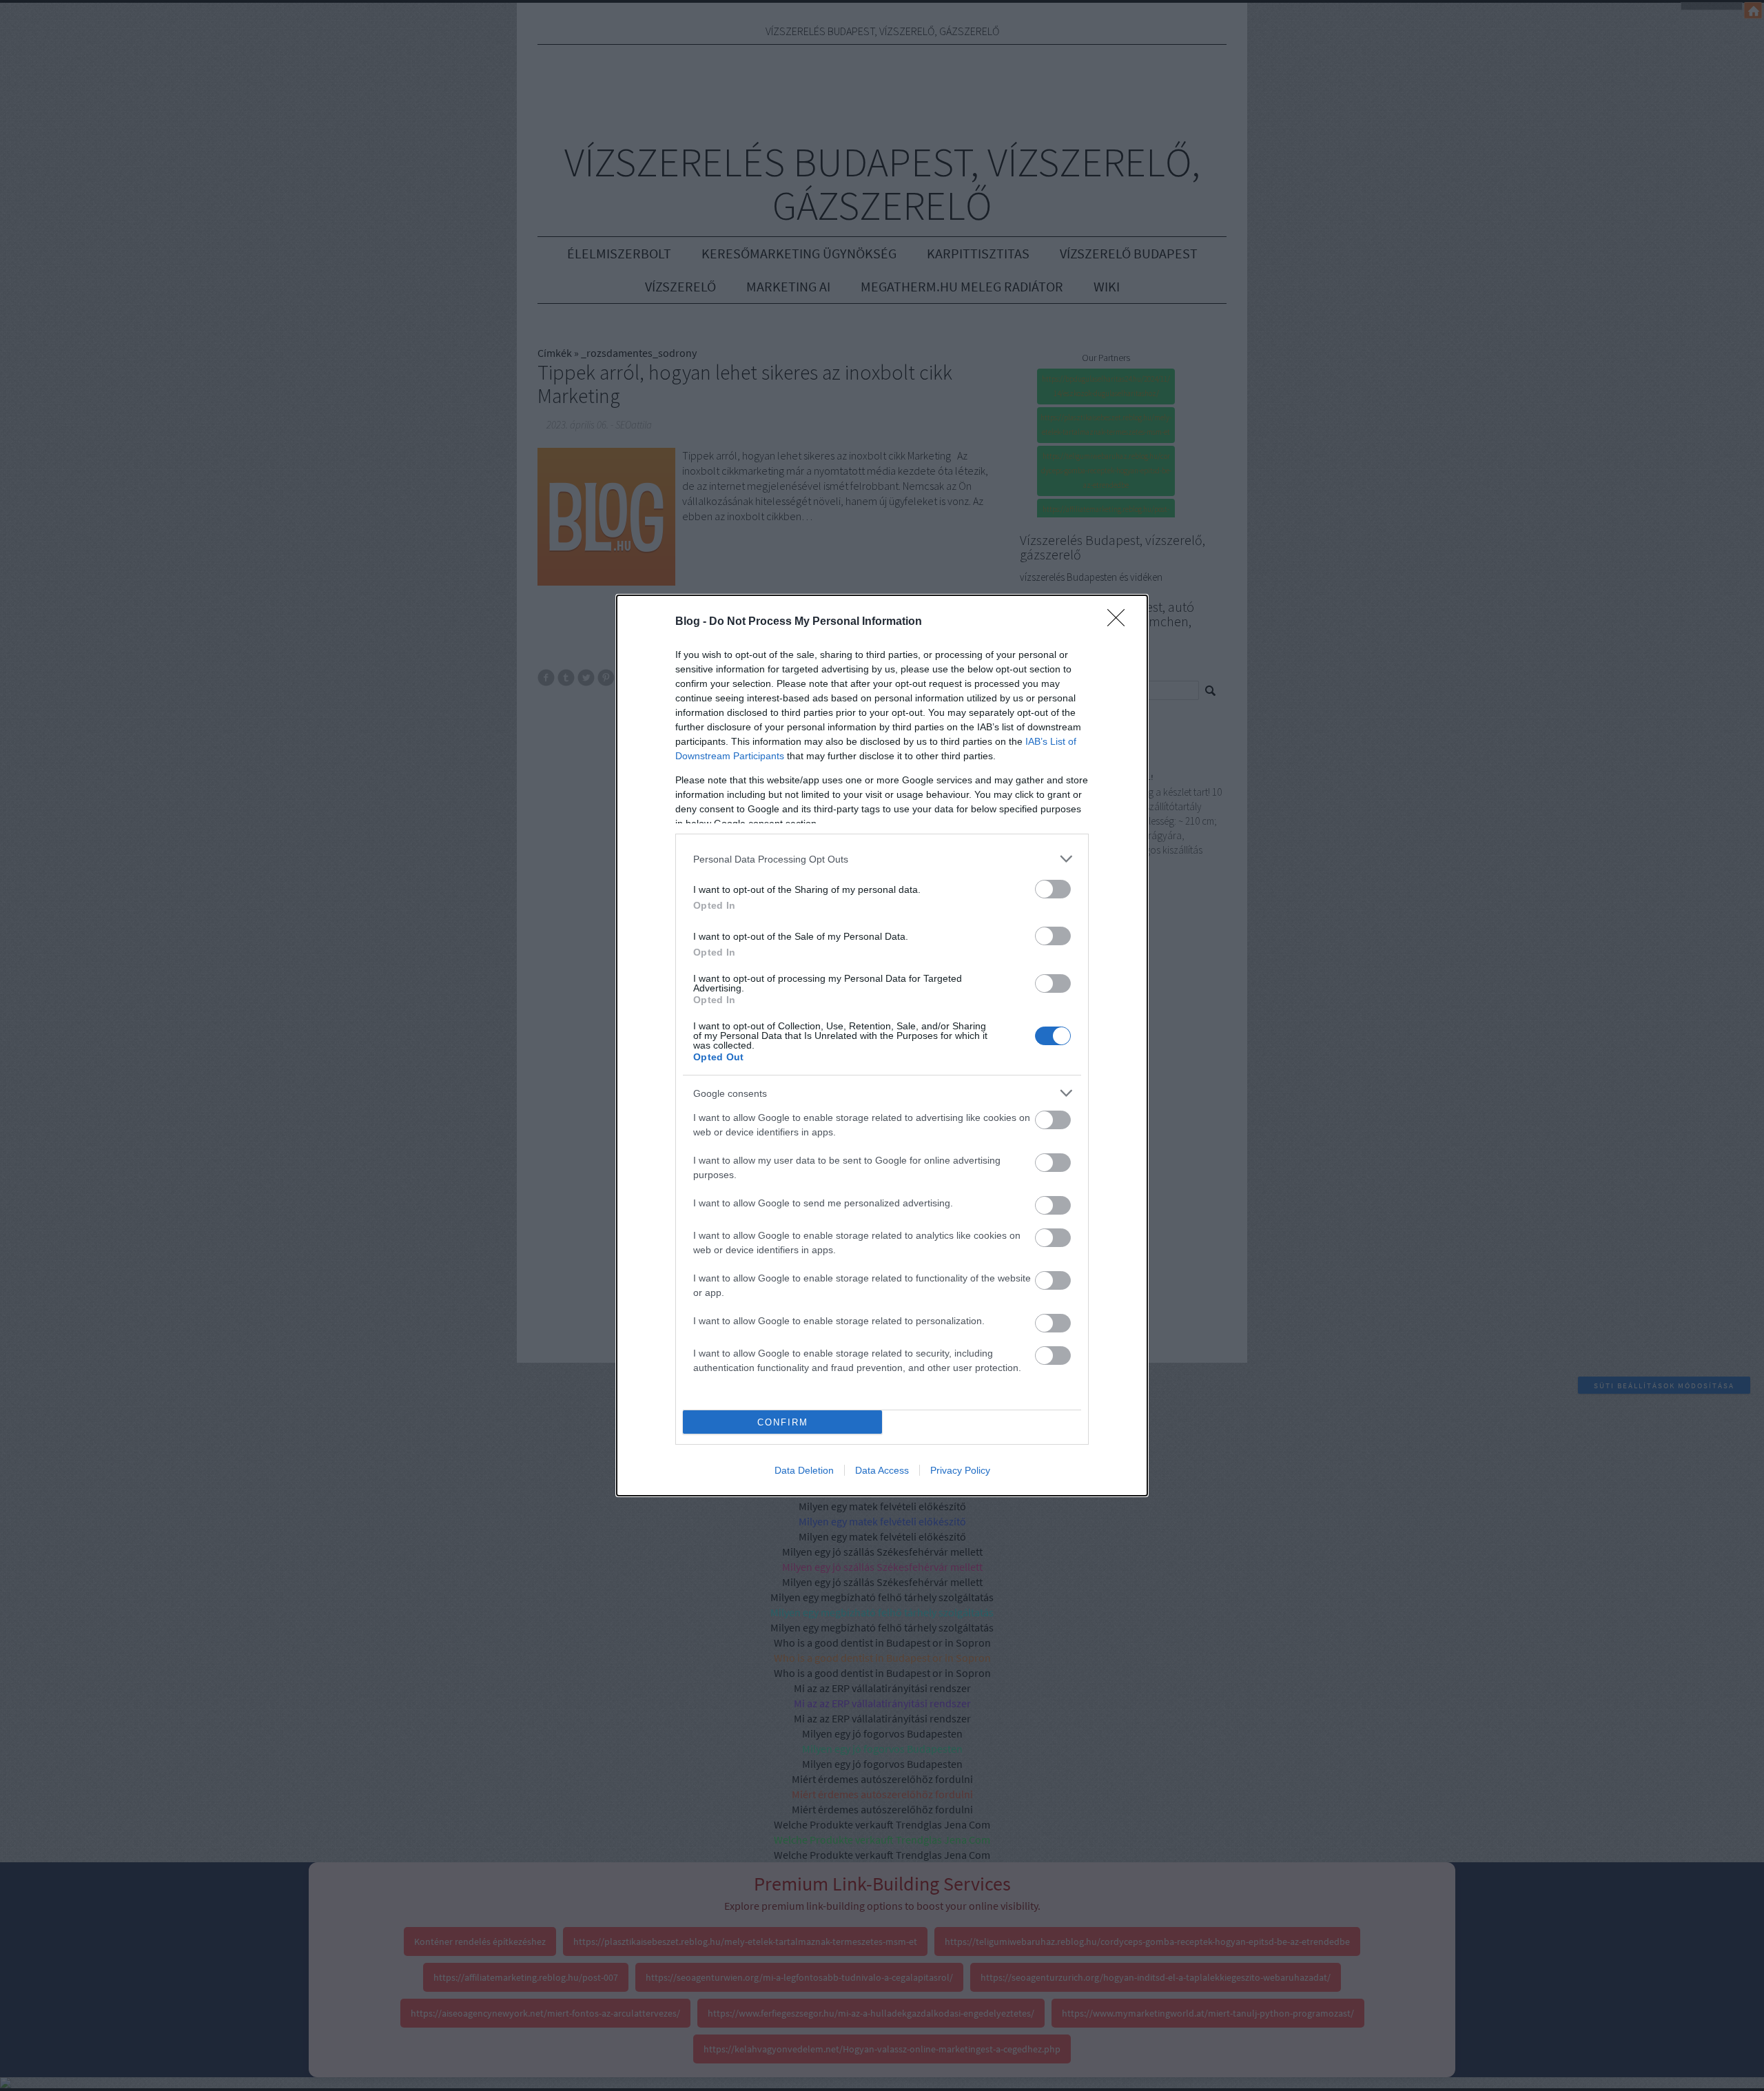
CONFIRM (783, 1422)
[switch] (1053, 889)
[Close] (1120, 622)
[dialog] (882, 1045)
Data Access (882, 1470)
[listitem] (882, 859)
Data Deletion (804, 1470)
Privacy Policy (960, 1470)
